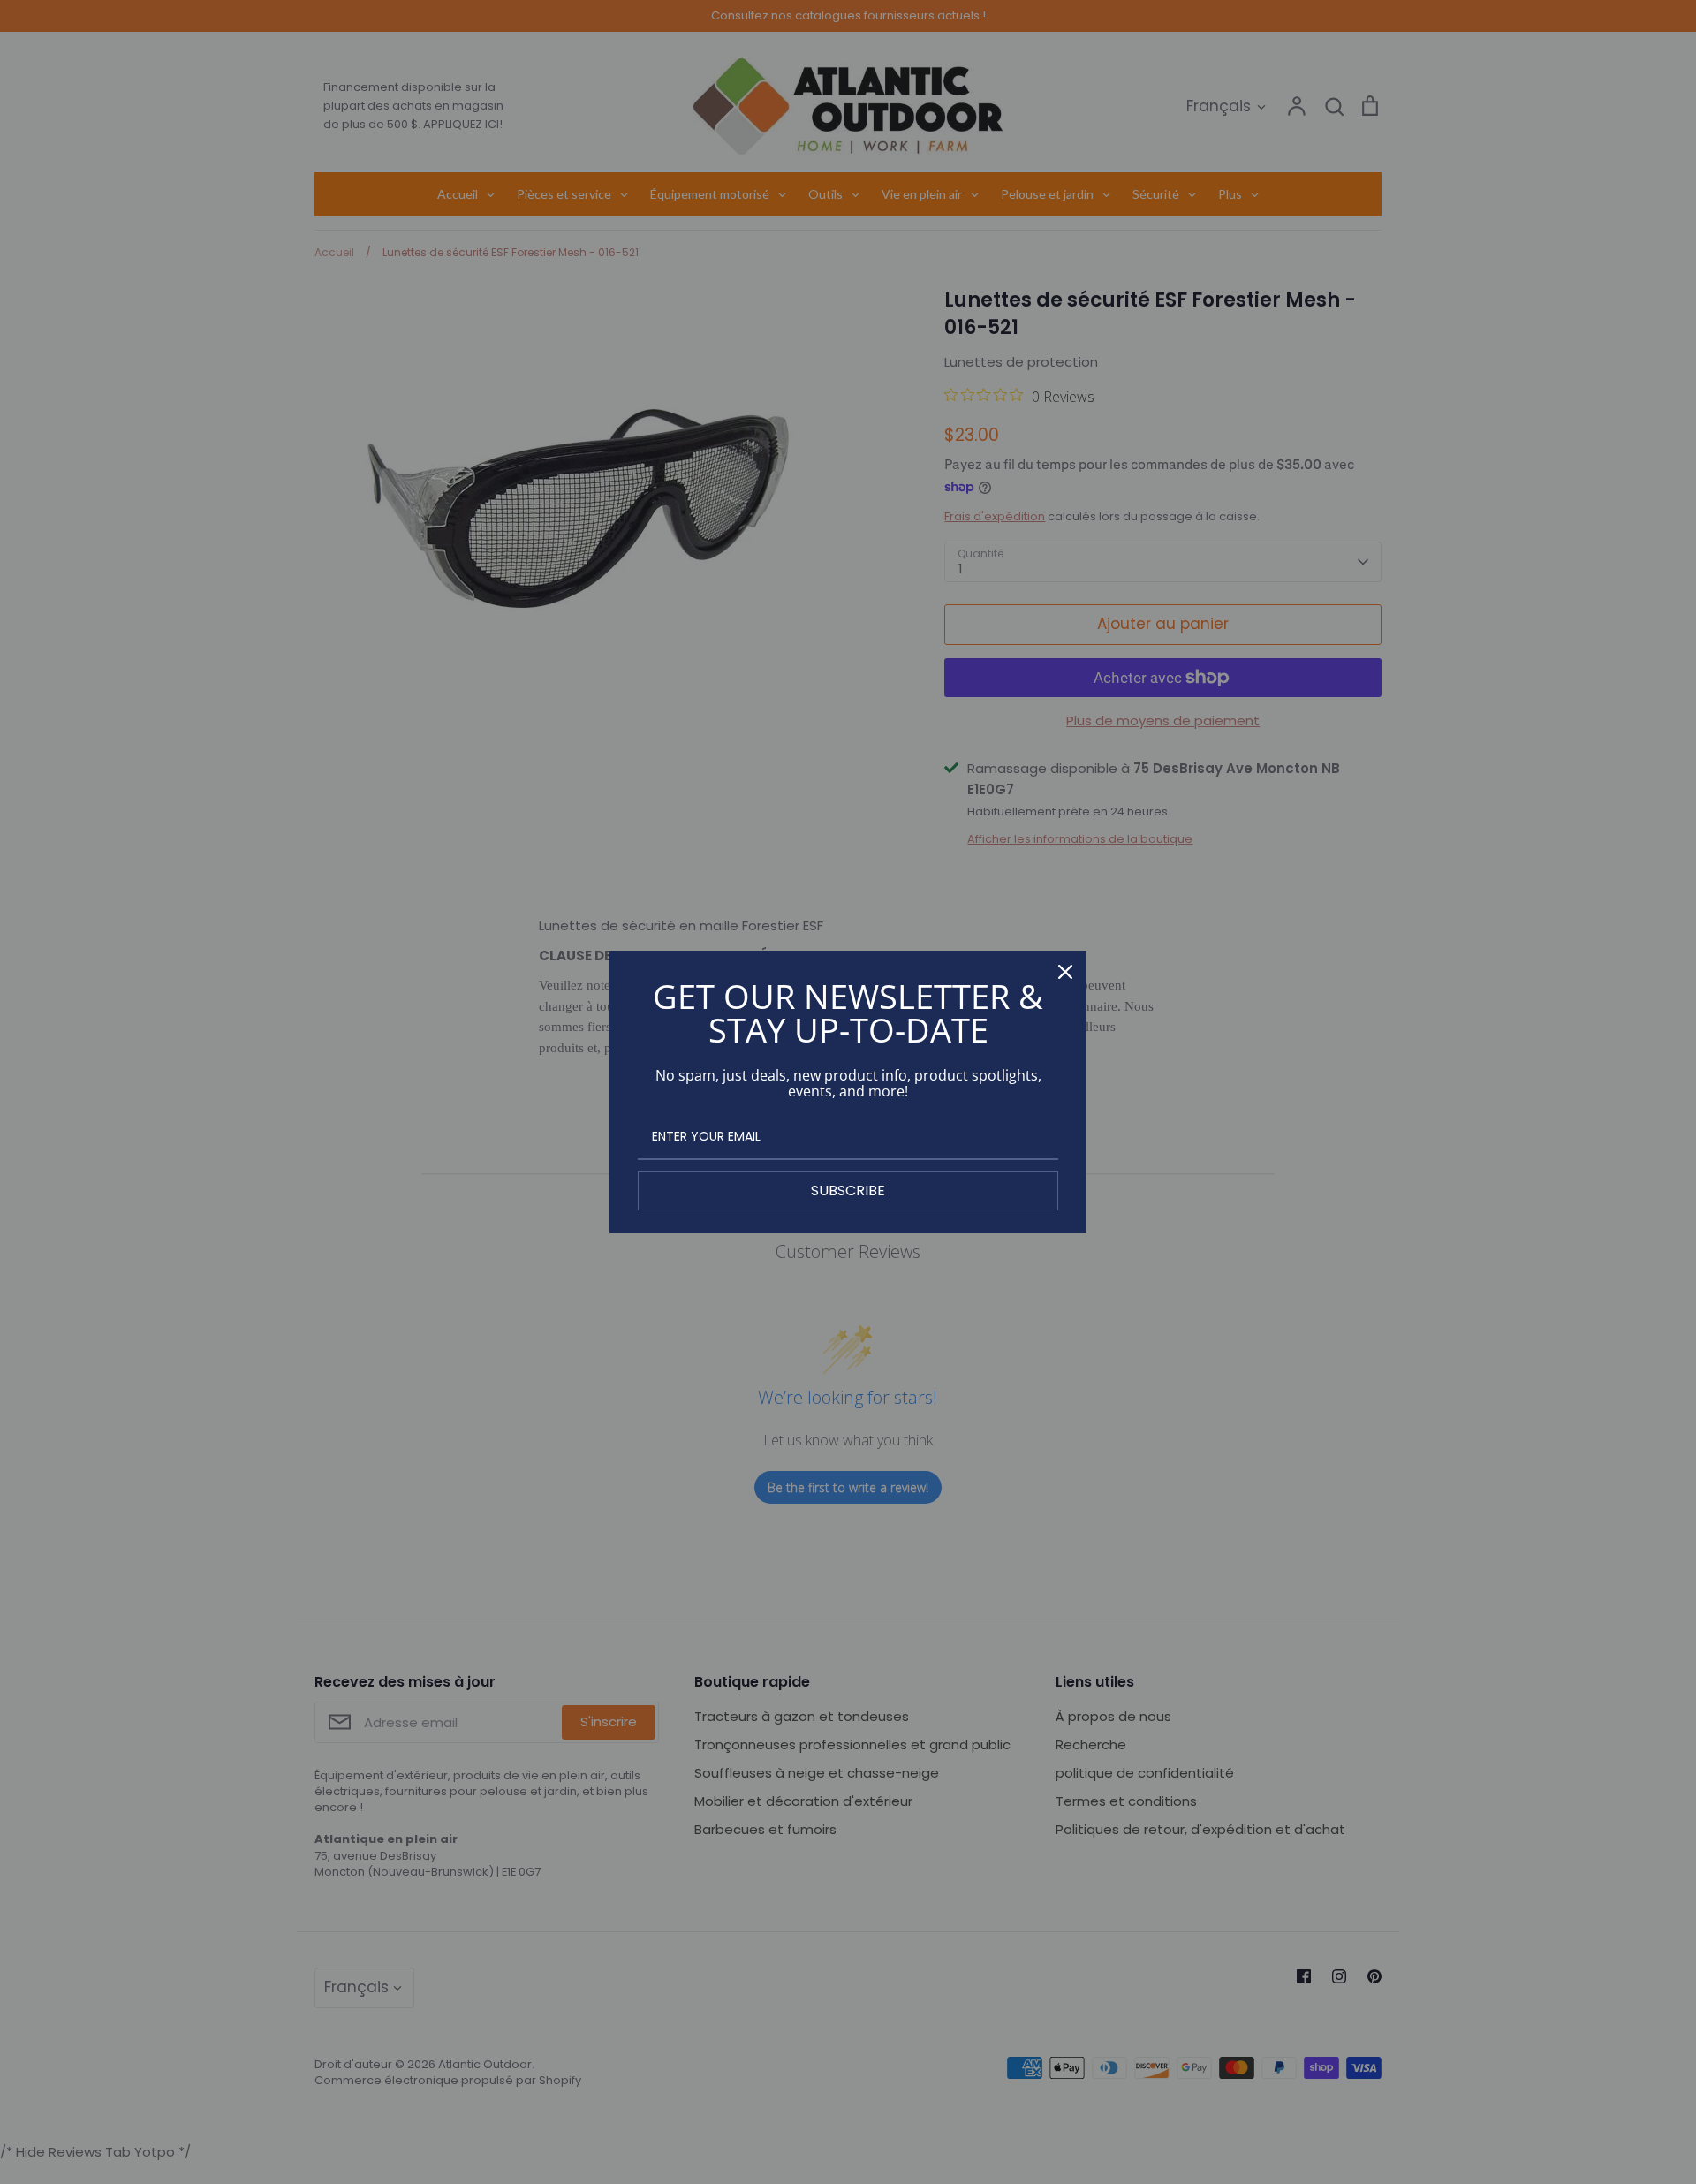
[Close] (1065, 972)
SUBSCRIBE (848, 1191)
